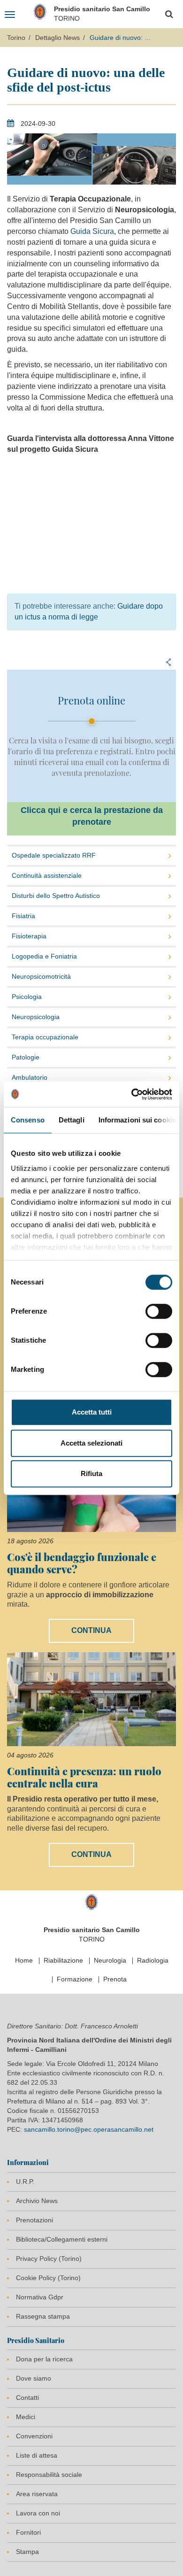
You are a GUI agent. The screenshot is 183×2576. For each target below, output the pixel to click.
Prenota (115, 1979)
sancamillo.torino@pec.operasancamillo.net (89, 2129)
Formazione (75, 1979)
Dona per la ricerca (44, 2359)
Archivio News (37, 2201)
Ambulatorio (30, 1077)
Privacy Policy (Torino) (49, 2259)
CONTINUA (91, 1630)
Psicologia (27, 997)
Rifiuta (91, 1474)
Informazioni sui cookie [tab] (137, 1120)
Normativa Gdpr (40, 2297)
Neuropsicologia (36, 1017)
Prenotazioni (34, 2220)
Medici (26, 2417)
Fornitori (28, 2532)
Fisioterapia (29, 936)
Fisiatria (23, 916)
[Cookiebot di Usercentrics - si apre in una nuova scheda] (132, 1094)
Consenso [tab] (28, 1120)
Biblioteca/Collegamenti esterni (62, 2239)
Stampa (27, 2552)
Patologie (26, 1057)
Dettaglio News (57, 38)
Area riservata (37, 2494)
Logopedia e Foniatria (44, 956)
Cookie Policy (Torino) (48, 2278)
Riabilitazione (63, 1960)
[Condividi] (168, 662)
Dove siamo (34, 2378)
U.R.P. (25, 2181)
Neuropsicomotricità (41, 976)
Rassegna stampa (43, 2316)
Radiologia (153, 1960)
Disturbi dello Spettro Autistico (56, 896)
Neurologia (110, 1960)
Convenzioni (34, 2436)
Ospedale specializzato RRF (54, 855)
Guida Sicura (92, 231)
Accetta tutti (92, 1412)
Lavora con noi (38, 2513)
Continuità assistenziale (47, 875)
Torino (16, 38)
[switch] (159, 1311)
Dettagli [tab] (72, 1120)
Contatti (27, 2398)
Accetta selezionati (91, 1443)
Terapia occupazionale (45, 1037)
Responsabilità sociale (49, 2475)
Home (24, 1960)
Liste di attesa (37, 2455)
